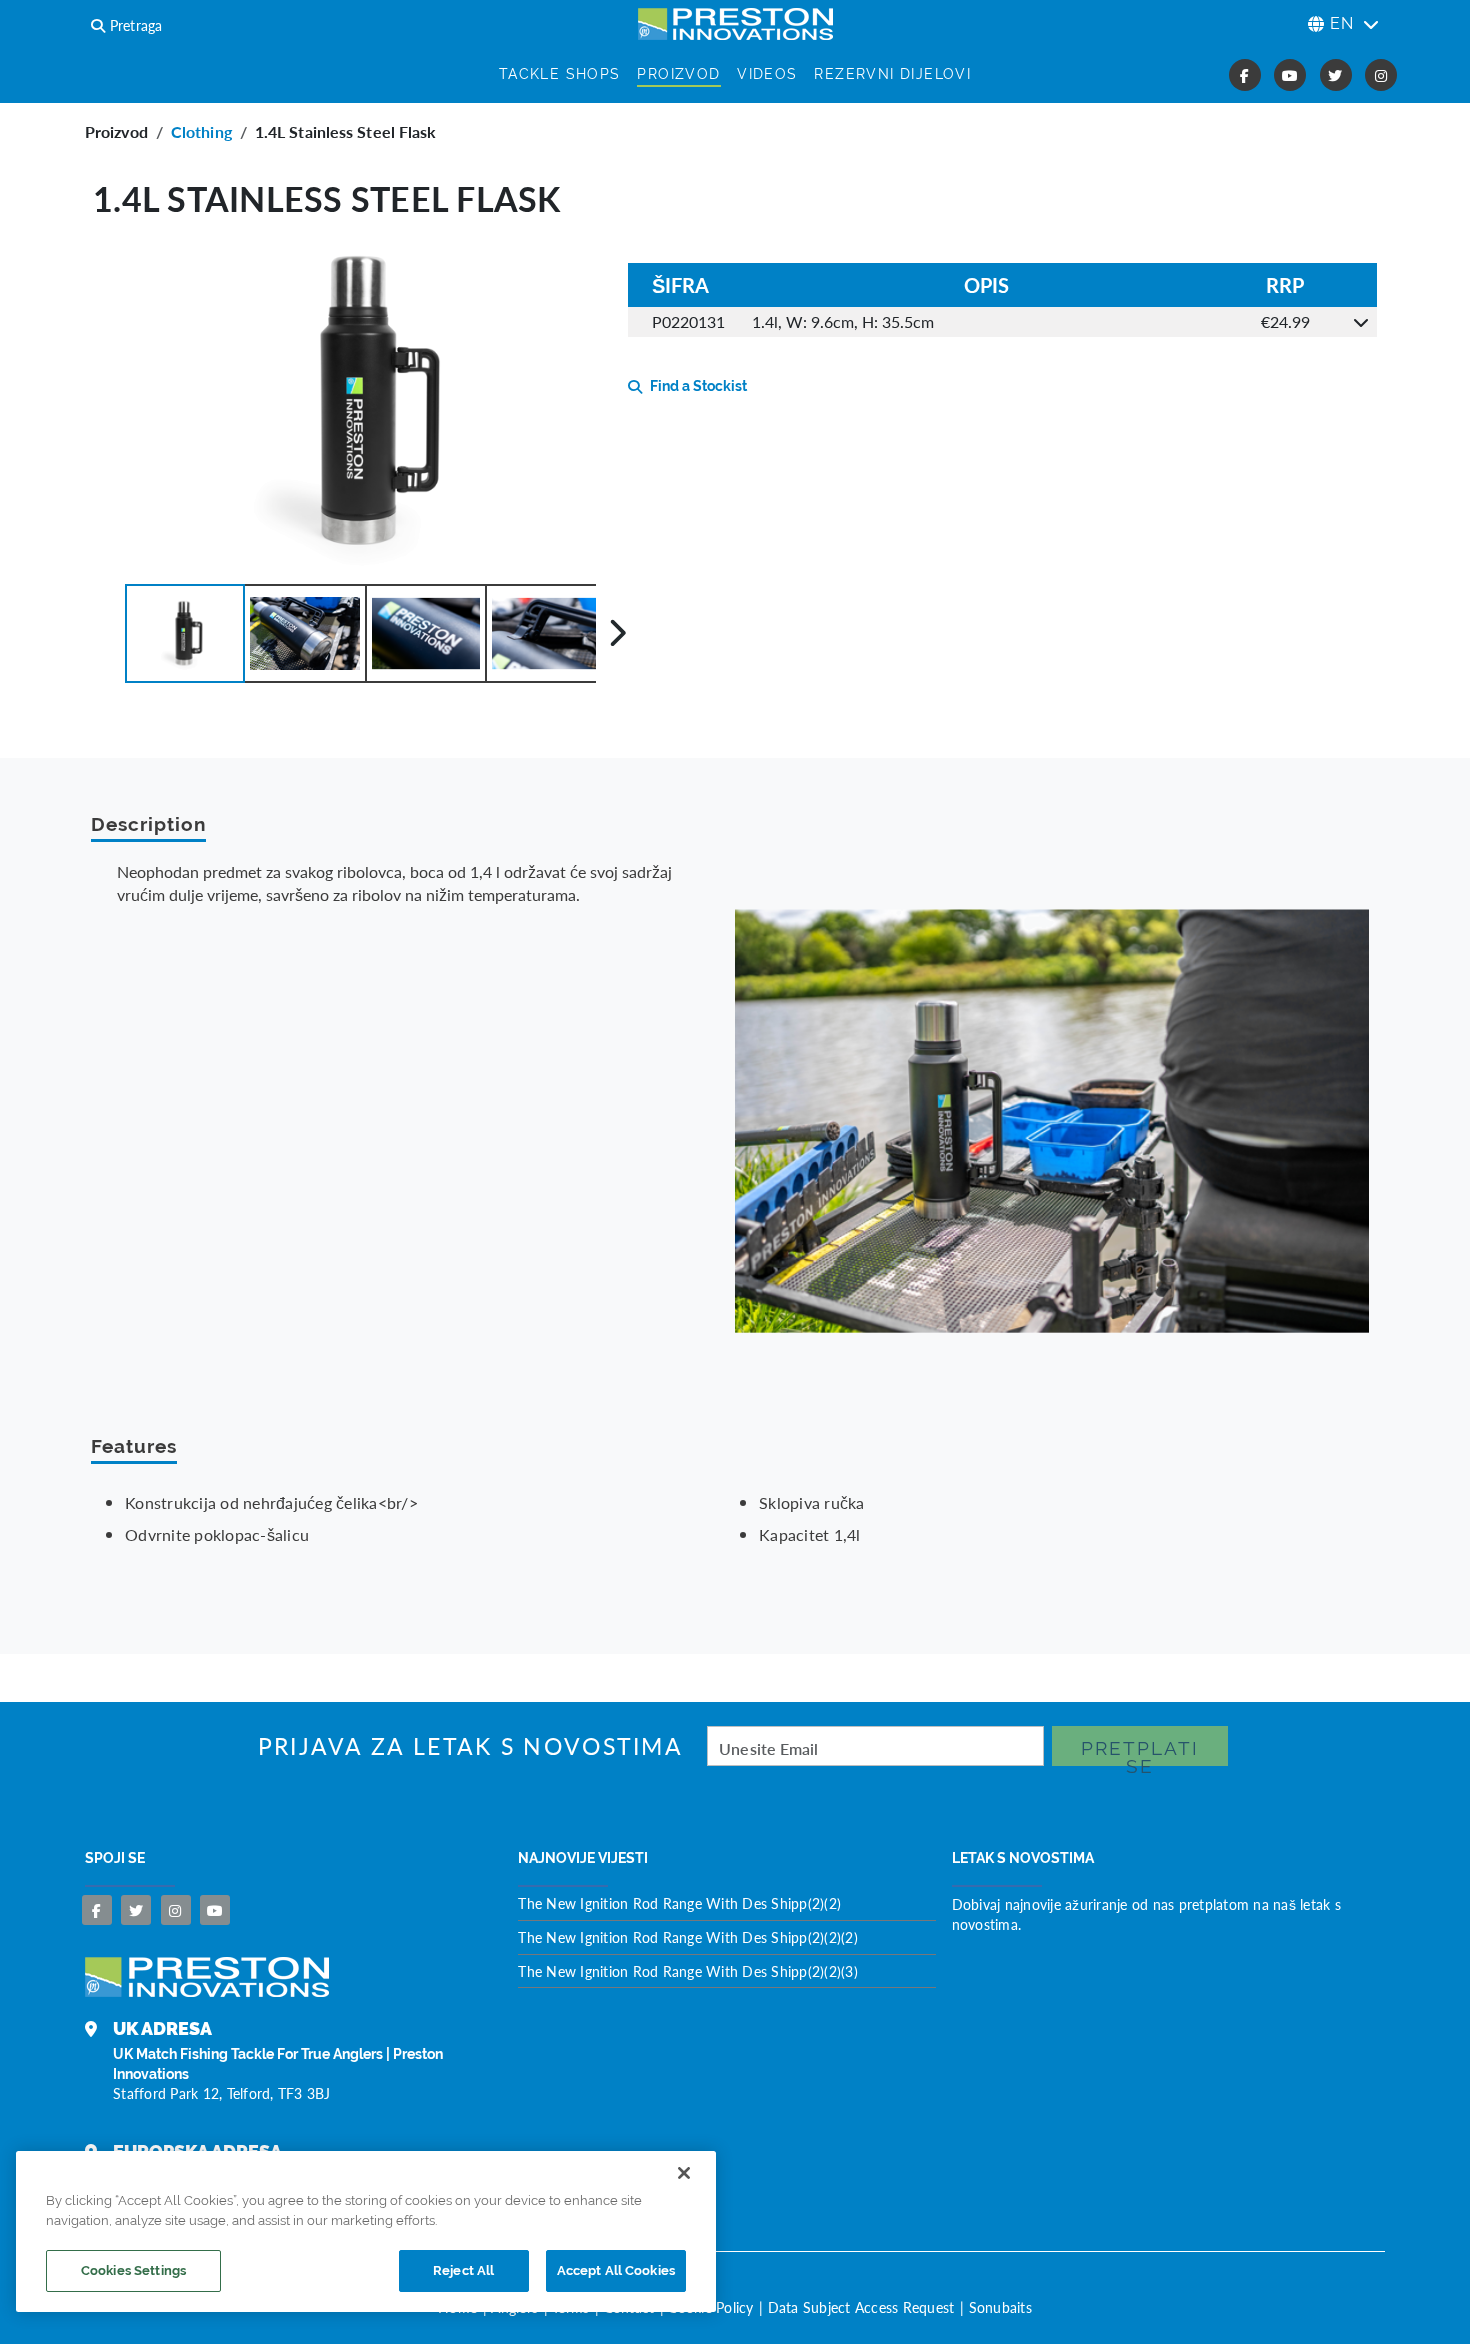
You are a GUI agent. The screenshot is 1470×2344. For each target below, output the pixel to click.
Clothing (201, 131)
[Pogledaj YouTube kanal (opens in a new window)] (1290, 75)
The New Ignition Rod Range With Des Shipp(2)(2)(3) (688, 1971)
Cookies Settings (133, 2270)
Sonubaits (1000, 2307)
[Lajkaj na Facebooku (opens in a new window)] (1245, 75)
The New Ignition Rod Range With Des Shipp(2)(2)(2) (688, 1937)
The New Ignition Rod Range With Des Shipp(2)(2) (679, 1903)
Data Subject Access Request (861, 2307)
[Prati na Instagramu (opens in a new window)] (1381, 75)
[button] (185, 633)
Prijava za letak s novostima (470, 1746)
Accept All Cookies (616, 2270)
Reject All (463, 2270)
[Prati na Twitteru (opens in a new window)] (1336, 75)
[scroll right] (617, 633)
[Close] (684, 2173)
